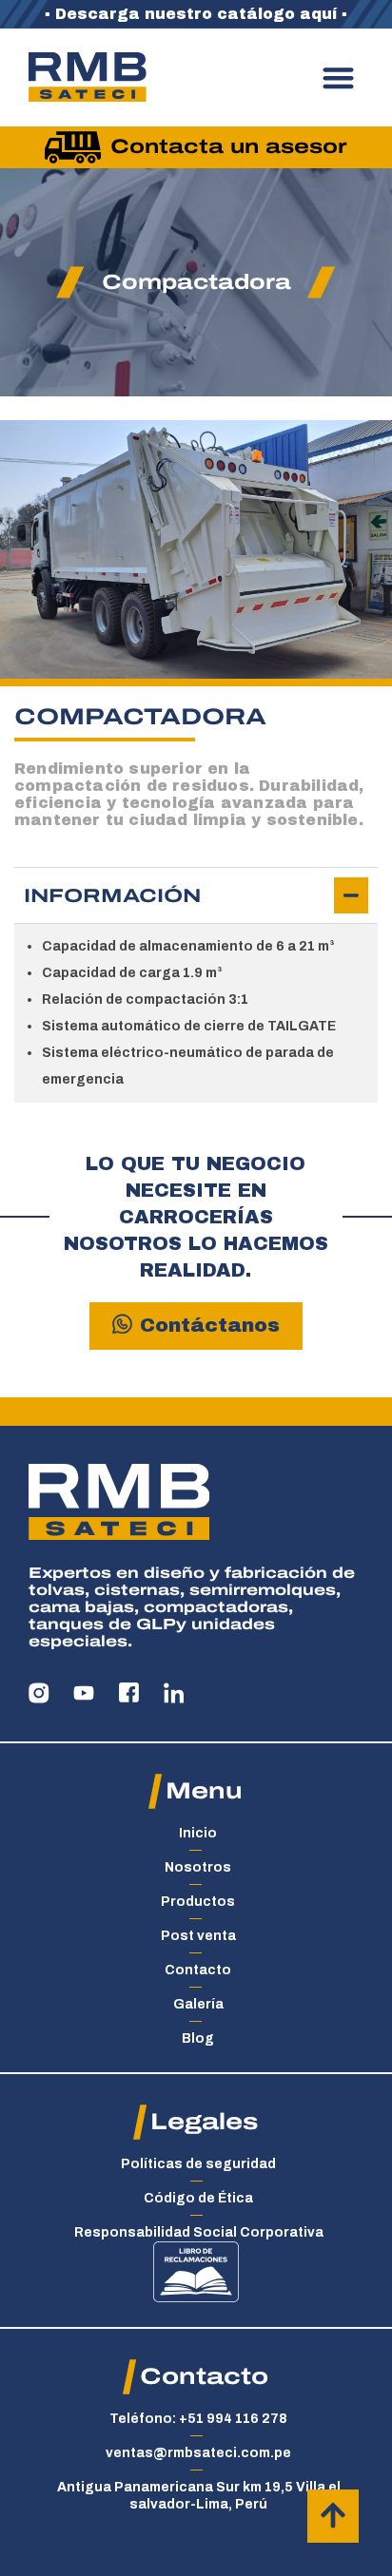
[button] (339, 77)
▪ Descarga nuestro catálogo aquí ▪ (196, 14)
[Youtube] (84, 1693)
